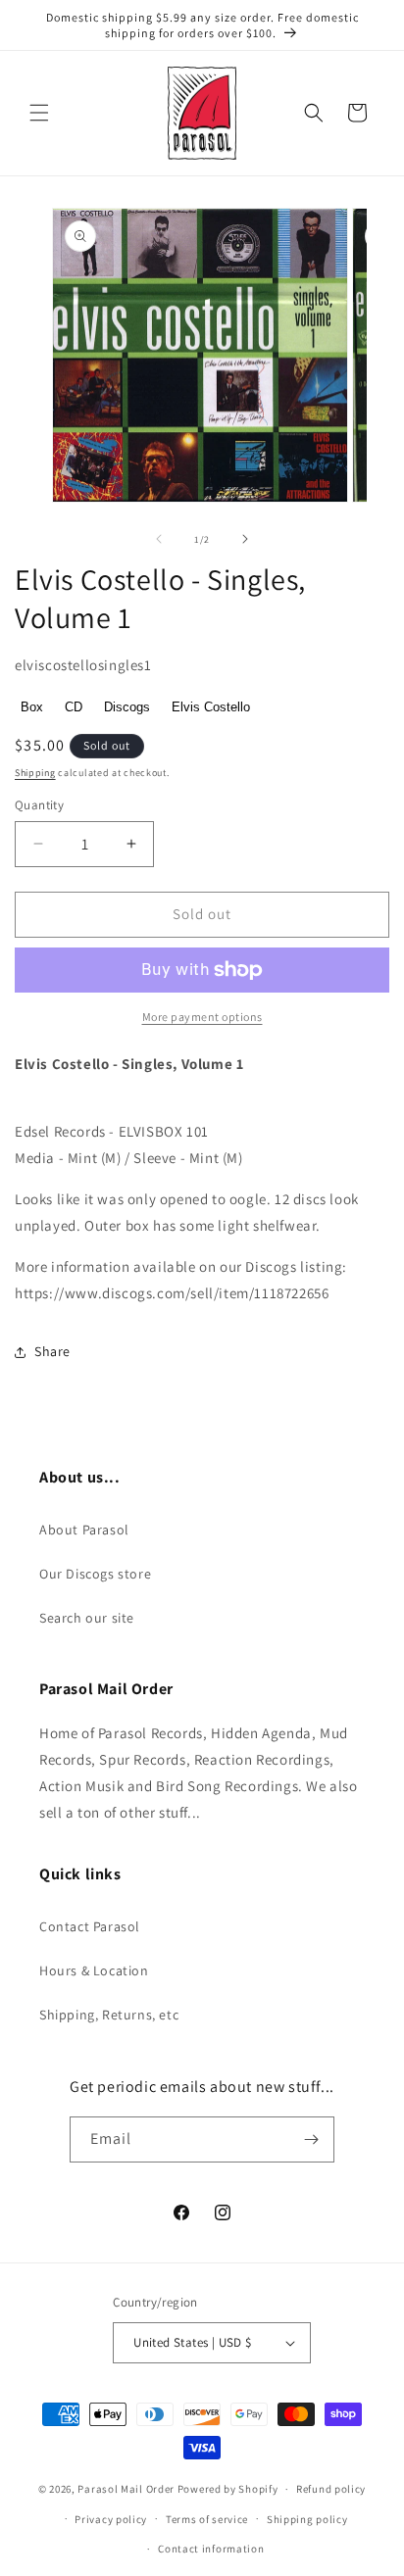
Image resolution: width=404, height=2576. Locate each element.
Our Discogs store (95, 1574)
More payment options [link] (202, 1017)
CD (74, 707)
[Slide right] (245, 539)
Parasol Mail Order (126, 2489)
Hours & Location (94, 1970)
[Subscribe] (312, 2139)
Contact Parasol (90, 1926)
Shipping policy (307, 2519)
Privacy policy (111, 2519)
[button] (39, 113)
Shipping (35, 773)
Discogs (127, 707)
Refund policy (331, 2489)
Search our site (87, 1618)
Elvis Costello (211, 707)
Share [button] (52, 1351)
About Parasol (84, 1530)
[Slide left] (159, 539)
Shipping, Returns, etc (109, 2015)
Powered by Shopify (228, 2489)
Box (32, 707)
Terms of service (207, 2519)
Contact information (211, 2549)
